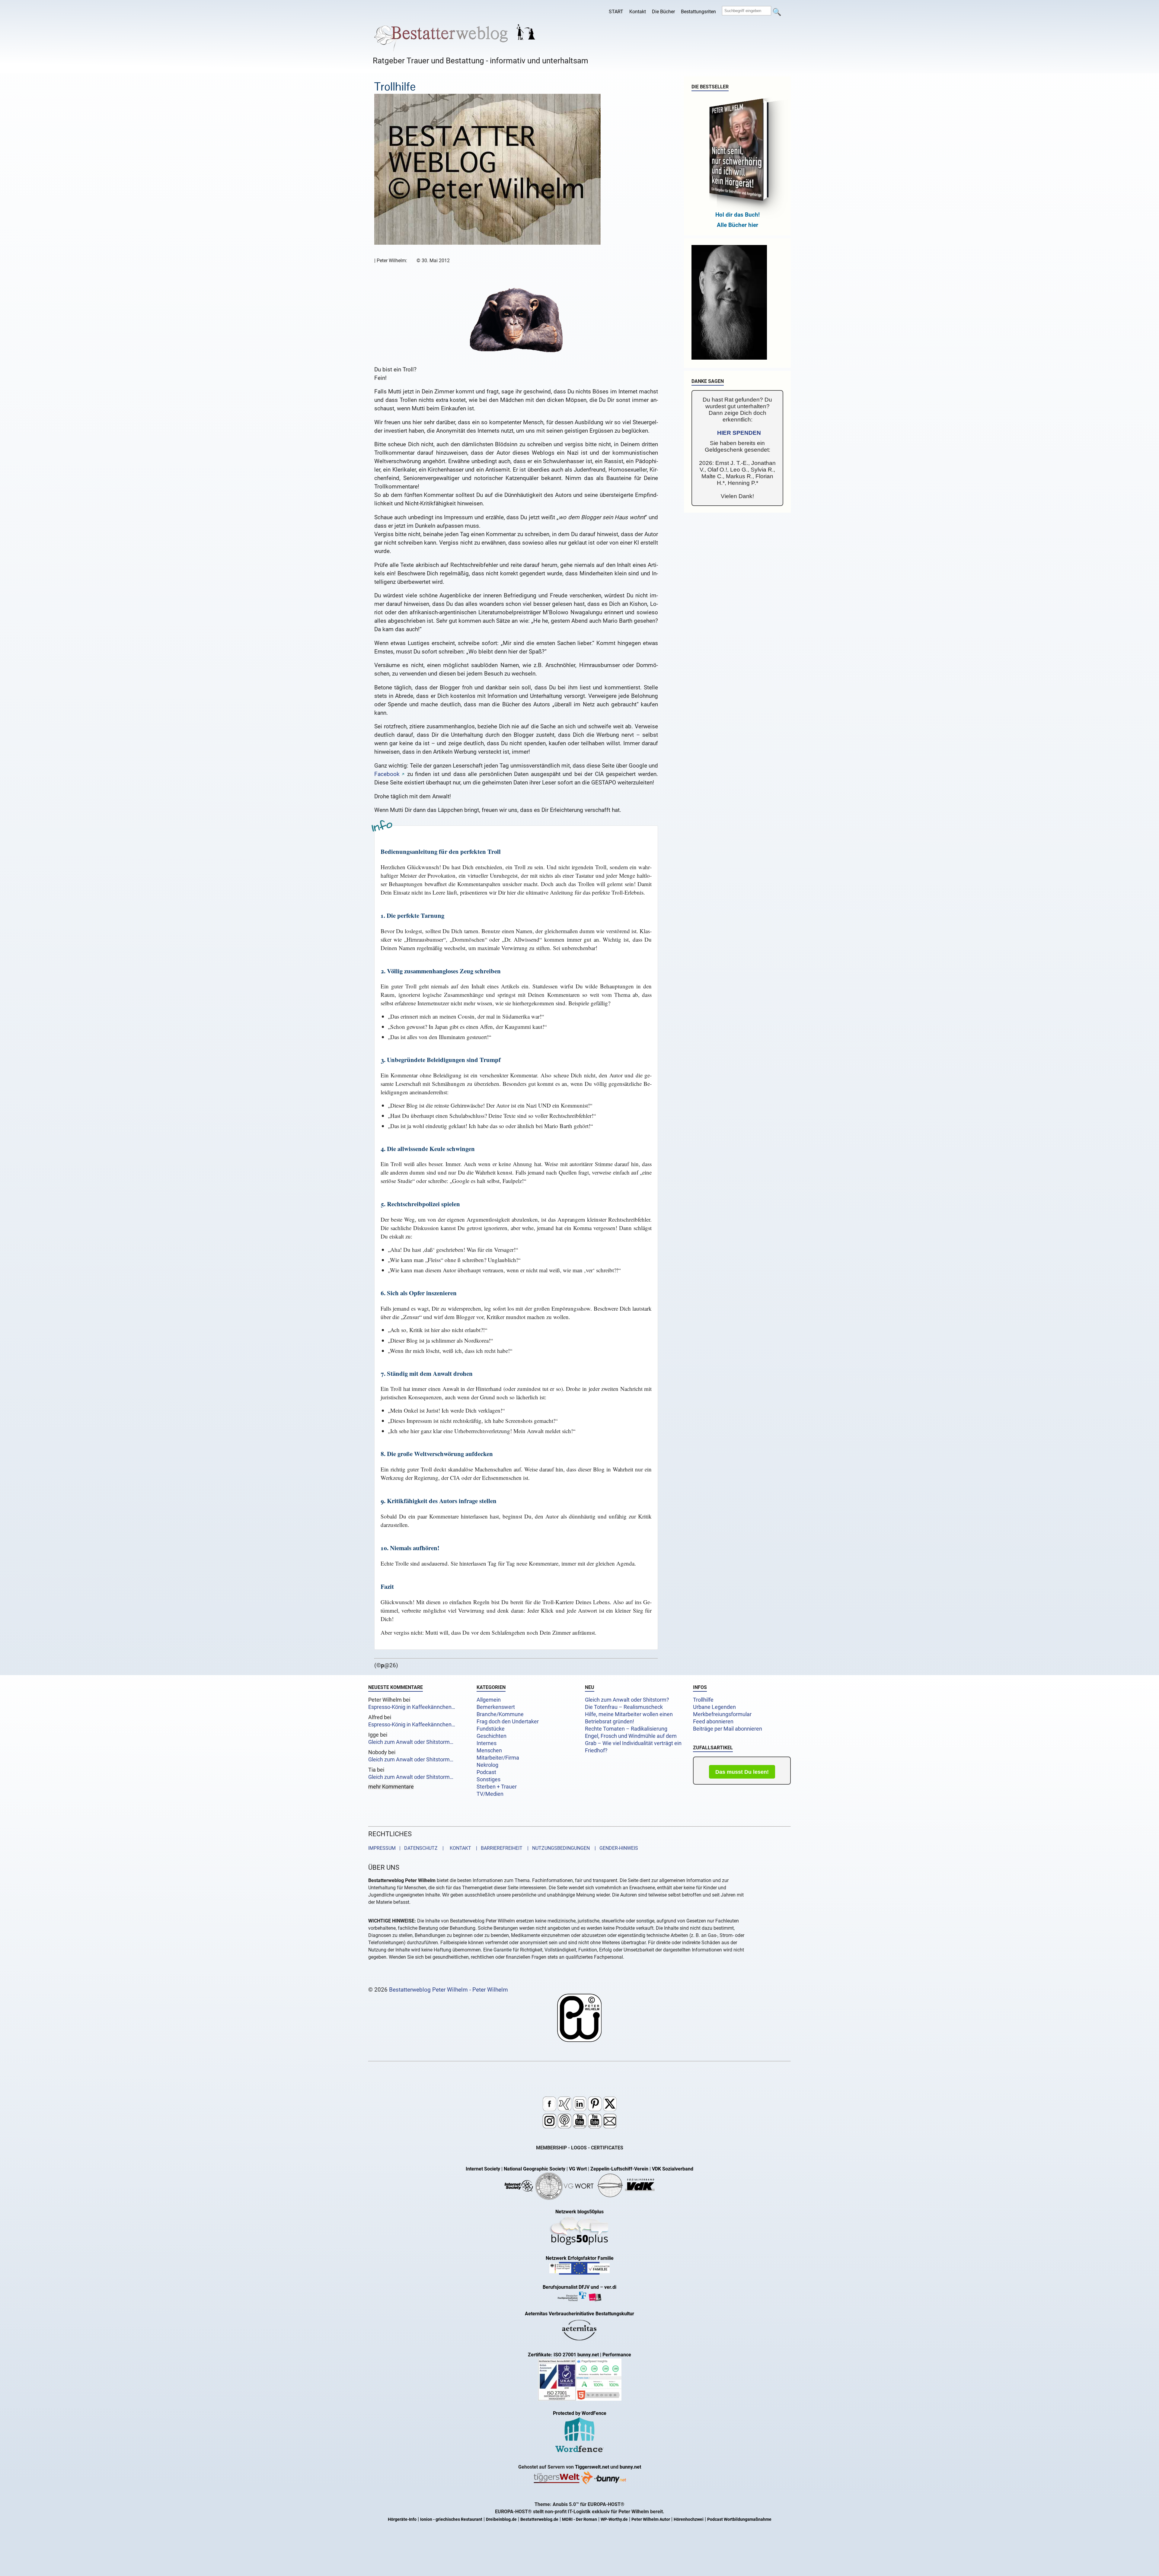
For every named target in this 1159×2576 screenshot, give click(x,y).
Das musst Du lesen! (742, 1772)
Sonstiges (489, 1779)
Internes (487, 1743)
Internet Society (483, 2169)
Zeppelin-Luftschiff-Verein (619, 2169)
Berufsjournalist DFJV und (571, 2287)
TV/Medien (490, 1794)
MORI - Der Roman (579, 2519)
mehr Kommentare (391, 1787)
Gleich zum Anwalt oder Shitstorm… (411, 1742)
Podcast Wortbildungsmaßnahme (739, 2519)
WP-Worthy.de (614, 2519)
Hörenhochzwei (689, 2519)
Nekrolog (487, 1765)
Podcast (486, 1772)
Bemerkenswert (496, 1707)
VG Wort (578, 2169)
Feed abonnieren (713, 1722)
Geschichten (492, 1736)
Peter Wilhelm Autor (651, 2519)
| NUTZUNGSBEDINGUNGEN (557, 1848)
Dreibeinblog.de (501, 2519)
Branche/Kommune (500, 1714)
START (616, 12)
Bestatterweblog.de (539, 2519)
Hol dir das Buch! (738, 215)
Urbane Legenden (714, 1707)
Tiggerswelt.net (592, 2467)
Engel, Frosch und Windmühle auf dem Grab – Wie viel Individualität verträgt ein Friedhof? (633, 1743)
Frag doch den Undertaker (508, 1722)
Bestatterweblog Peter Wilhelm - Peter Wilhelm (449, 1990)
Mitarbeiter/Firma (498, 1758)
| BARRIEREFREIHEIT (497, 1848)
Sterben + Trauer (497, 1787)
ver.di (610, 2287)
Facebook (387, 774)
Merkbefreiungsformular (722, 1714)
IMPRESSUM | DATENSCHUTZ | (407, 1848)
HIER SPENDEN (739, 433)
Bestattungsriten (698, 12)
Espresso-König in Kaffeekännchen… (412, 1707)
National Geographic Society (535, 2169)
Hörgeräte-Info (402, 2519)
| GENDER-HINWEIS (615, 1848)
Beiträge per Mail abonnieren (728, 1729)
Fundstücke (491, 1729)
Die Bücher (663, 12)
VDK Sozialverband (673, 2169)
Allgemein (489, 1700)
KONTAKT (459, 1848)
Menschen (489, 1751)
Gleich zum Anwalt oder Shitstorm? (627, 1700)
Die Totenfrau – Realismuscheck (624, 1707)
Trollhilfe (703, 1700)
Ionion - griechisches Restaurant (451, 2519)
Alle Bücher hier (738, 225)
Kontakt (638, 12)
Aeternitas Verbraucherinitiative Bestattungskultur (579, 2314)
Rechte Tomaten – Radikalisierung (626, 1729)
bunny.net (630, 2467)
